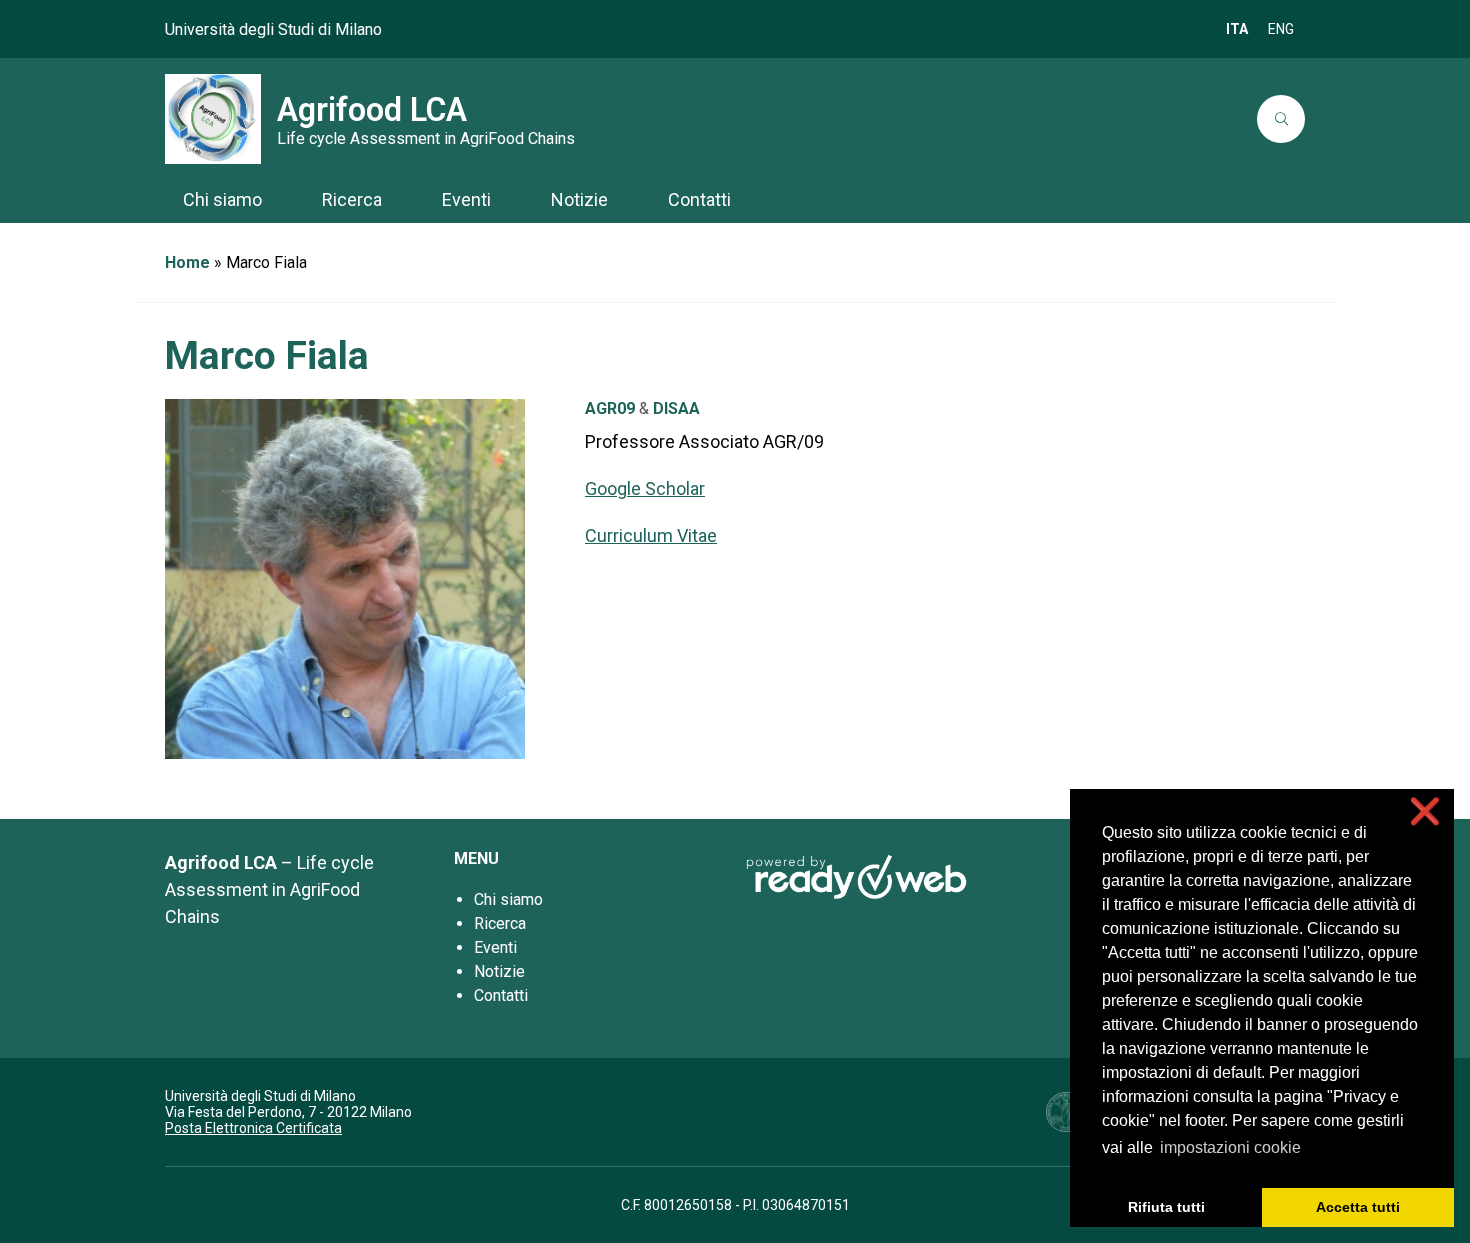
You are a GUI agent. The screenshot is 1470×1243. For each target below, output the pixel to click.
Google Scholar (645, 488)
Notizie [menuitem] (579, 199)
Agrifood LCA (372, 110)
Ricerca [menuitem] (352, 199)
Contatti (501, 995)
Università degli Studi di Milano (273, 29)
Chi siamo (508, 899)
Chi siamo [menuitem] (222, 199)
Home (187, 262)
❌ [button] (1425, 811)
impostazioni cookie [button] (1230, 1147)
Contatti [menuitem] (699, 199)
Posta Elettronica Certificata (253, 1128)
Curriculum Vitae (651, 535)
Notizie (499, 971)
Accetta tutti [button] (1358, 1207)
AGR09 (610, 408)
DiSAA (676, 408)
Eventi (495, 947)
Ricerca (500, 923)
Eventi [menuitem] (466, 199)
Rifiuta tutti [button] (1166, 1207)
